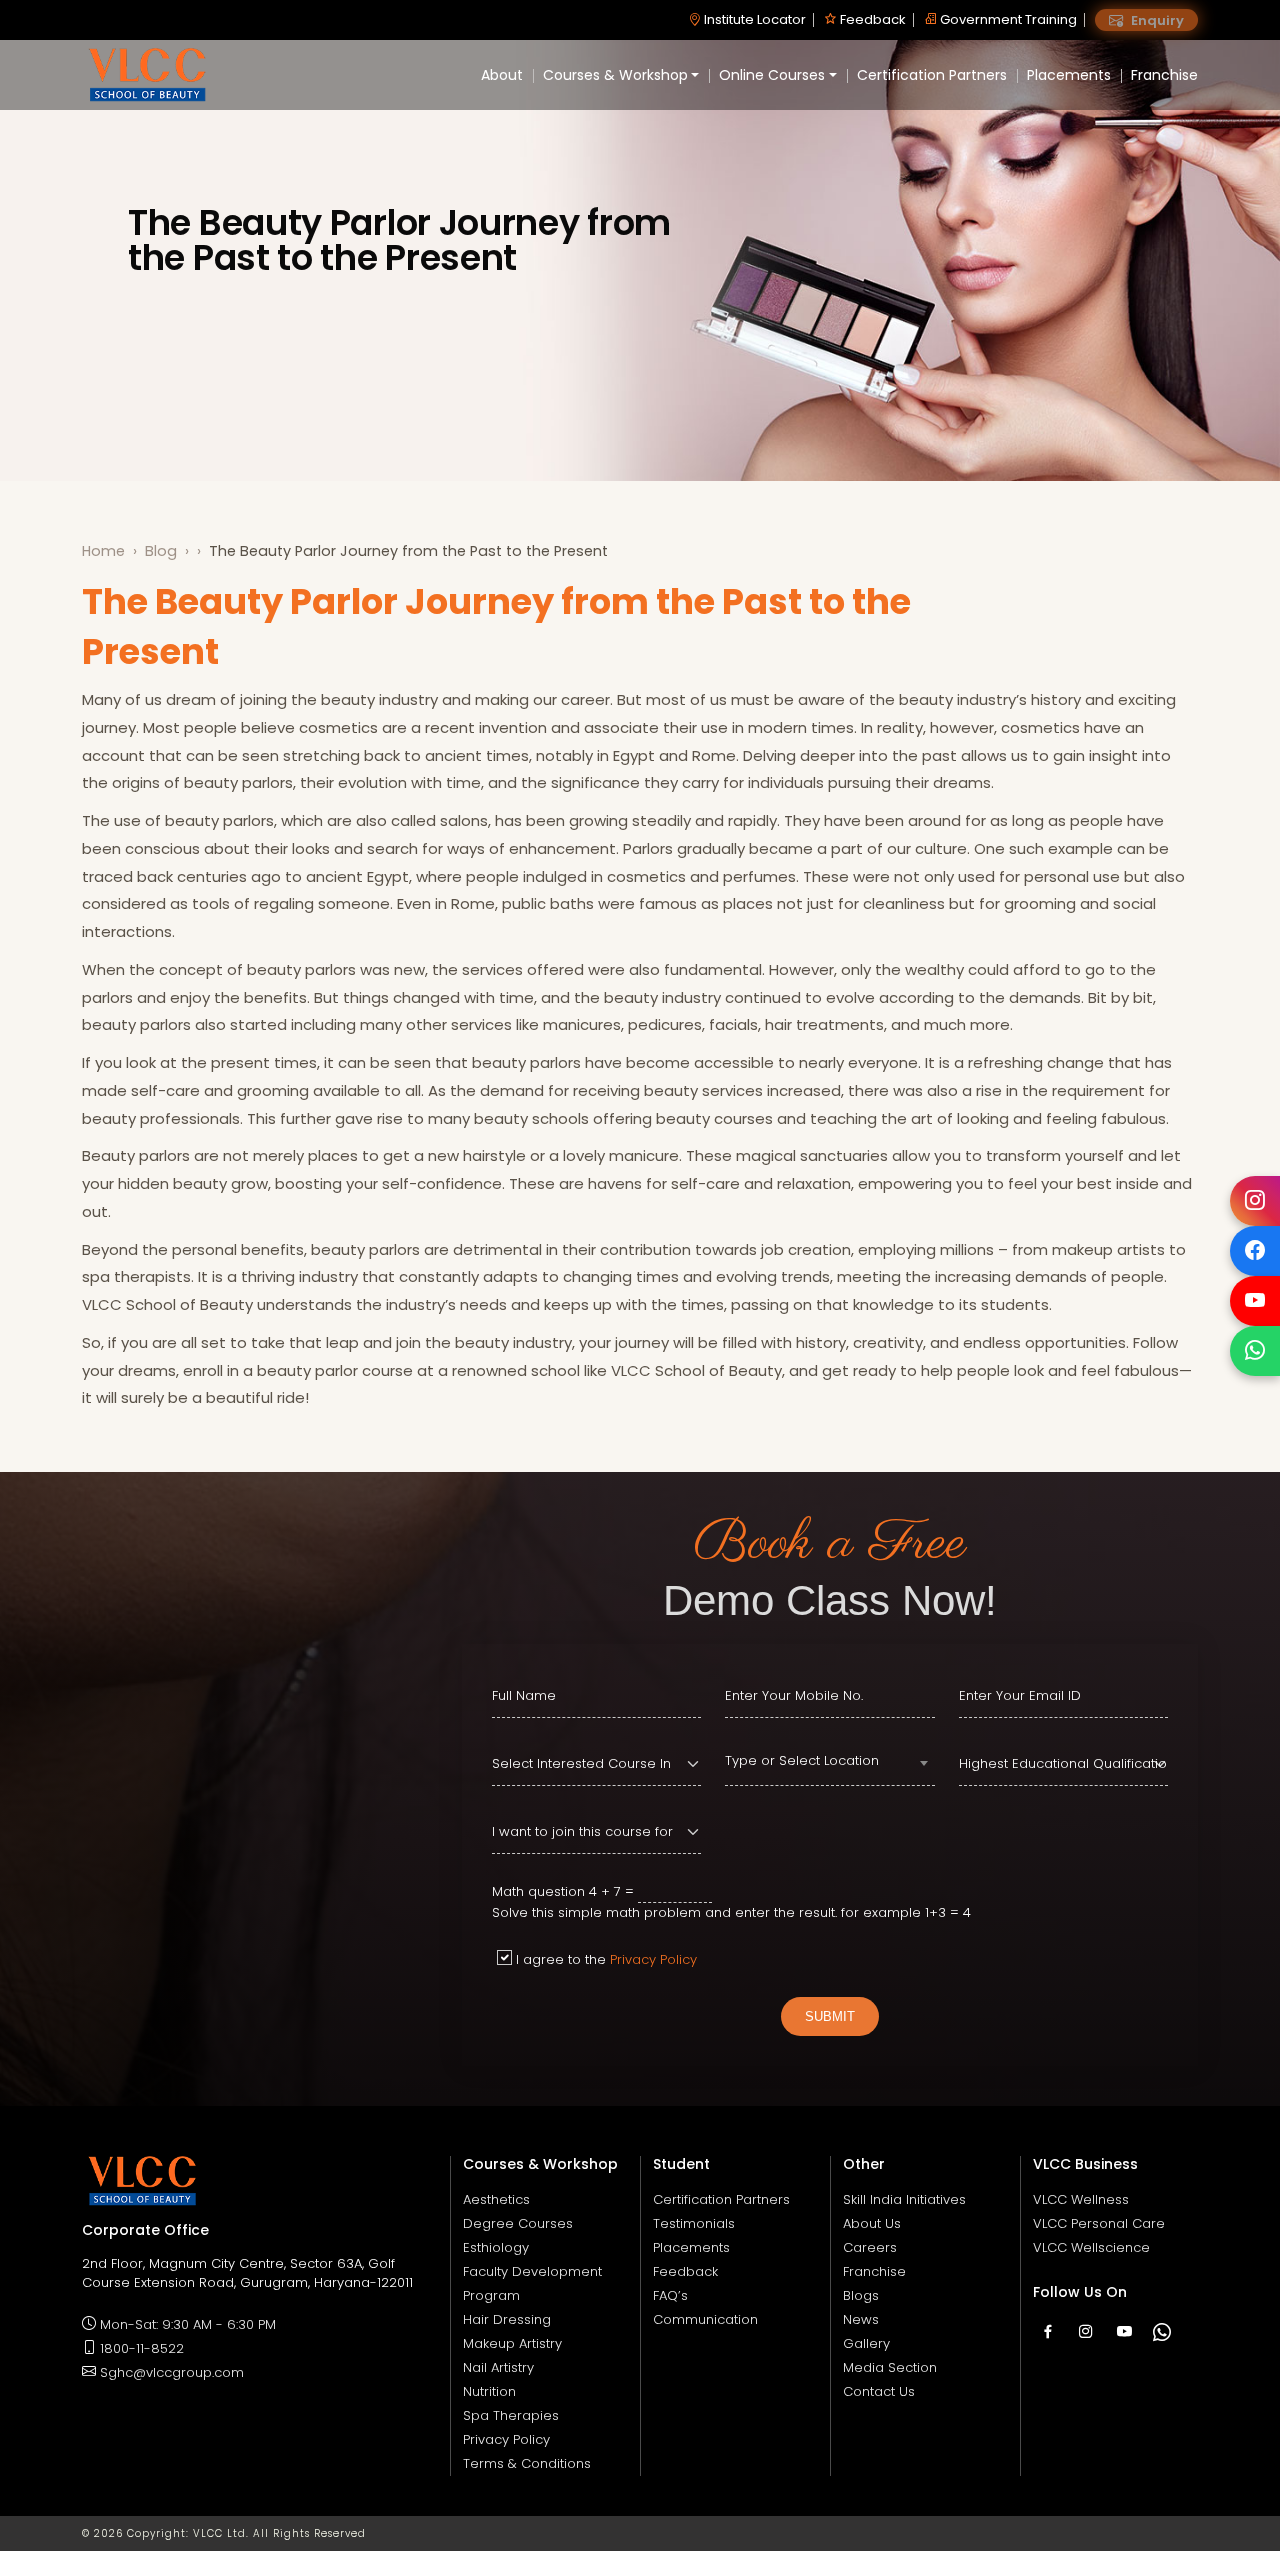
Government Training (1007, 19)
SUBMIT (830, 2016)
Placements (1069, 75)
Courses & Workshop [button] (615, 75)
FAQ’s (670, 2295)
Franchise (1164, 75)
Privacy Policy (653, 1959)
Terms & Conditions (527, 2463)
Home (103, 551)
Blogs (861, 2295)
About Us (872, 2223)
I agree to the (606, 1959)
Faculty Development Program (532, 2283)
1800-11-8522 (142, 2348)
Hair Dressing (507, 2319)
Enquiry (1156, 20)
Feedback (871, 19)
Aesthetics (496, 2199)
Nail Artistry (498, 2367)
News (861, 2319)
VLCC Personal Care (1099, 2223)
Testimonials (694, 2223)
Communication (705, 2319)
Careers (870, 2247)
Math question (538, 1891)
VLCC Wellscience (1091, 2247)
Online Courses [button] (772, 75)
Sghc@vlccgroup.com (172, 2372)
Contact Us (879, 2391)
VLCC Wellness (1081, 2199)
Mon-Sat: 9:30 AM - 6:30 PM (188, 2324)
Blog (161, 551)
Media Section (890, 2367)
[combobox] (829, 1764)
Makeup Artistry (512, 2343)
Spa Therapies (511, 2415)
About (502, 75)
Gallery (866, 2343)
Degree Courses (518, 2223)
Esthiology (496, 2247)
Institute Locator (753, 19)
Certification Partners (932, 75)
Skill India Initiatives (904, 2199)
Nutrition (489, 2391)
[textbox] (829, 1761)
